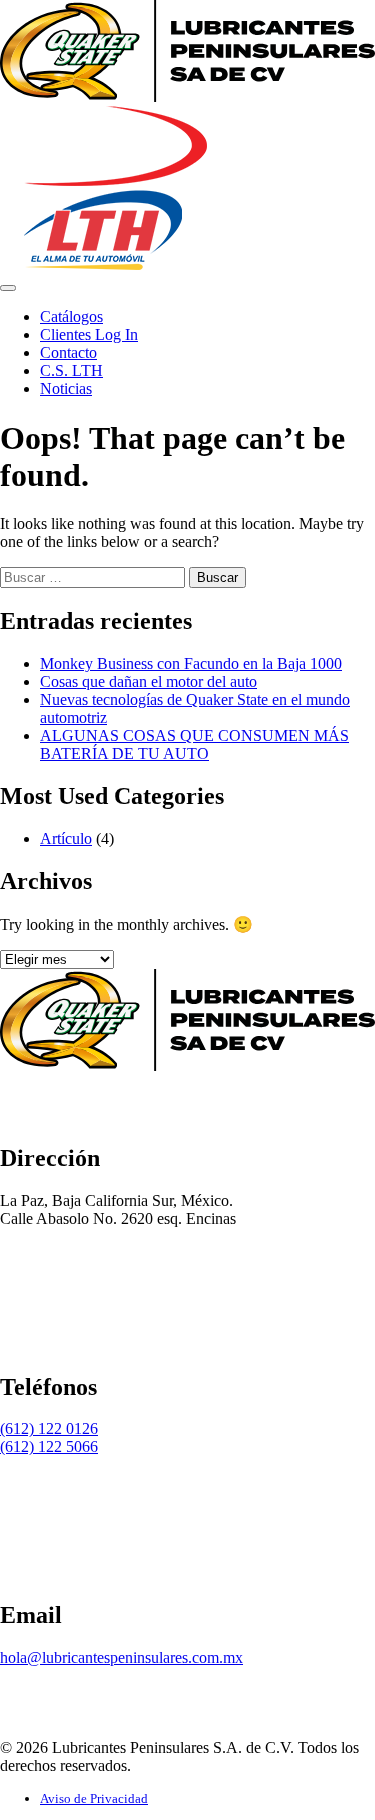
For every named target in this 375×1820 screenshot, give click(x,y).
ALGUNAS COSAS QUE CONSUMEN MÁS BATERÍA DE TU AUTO (194, 744)
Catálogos (71, 316)
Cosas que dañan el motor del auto (148, 681)
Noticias (66, 388)
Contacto (68, 352)
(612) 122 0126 (49, 1428)
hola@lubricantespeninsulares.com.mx (121, 1657)
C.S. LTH (71, 370)
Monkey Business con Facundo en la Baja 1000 (191, 663)
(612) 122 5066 (49, 1446)
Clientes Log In (89, 334)
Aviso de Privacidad (94, 1798)
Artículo (66, 838)
